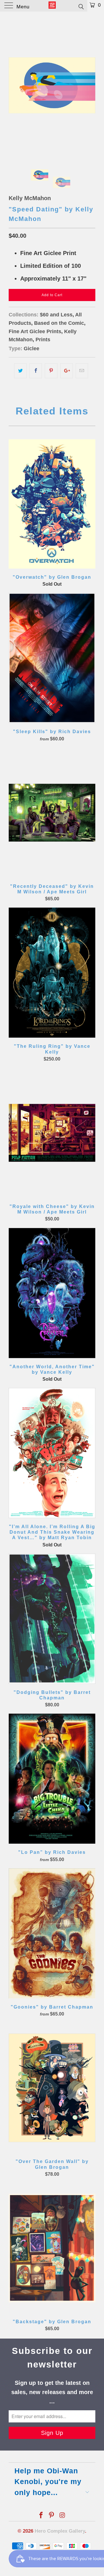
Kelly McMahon (30, 198)
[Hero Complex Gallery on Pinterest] (52, 2516)
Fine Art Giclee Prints (35, 331)
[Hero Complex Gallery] (52, 6)
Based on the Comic (59, 323)
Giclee (31, 348)
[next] (90, 85)
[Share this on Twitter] (20, 371)
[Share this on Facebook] (36, 371)
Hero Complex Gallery (60, 2531)
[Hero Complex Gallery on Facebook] (41, 2516)
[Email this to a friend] (82, 371)
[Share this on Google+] (67, 371)
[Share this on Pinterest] (51, 371)
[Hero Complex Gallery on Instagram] (62, 2516)
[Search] (81, 6)
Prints (43, 340)
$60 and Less (56, 315)
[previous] (14, 85)
